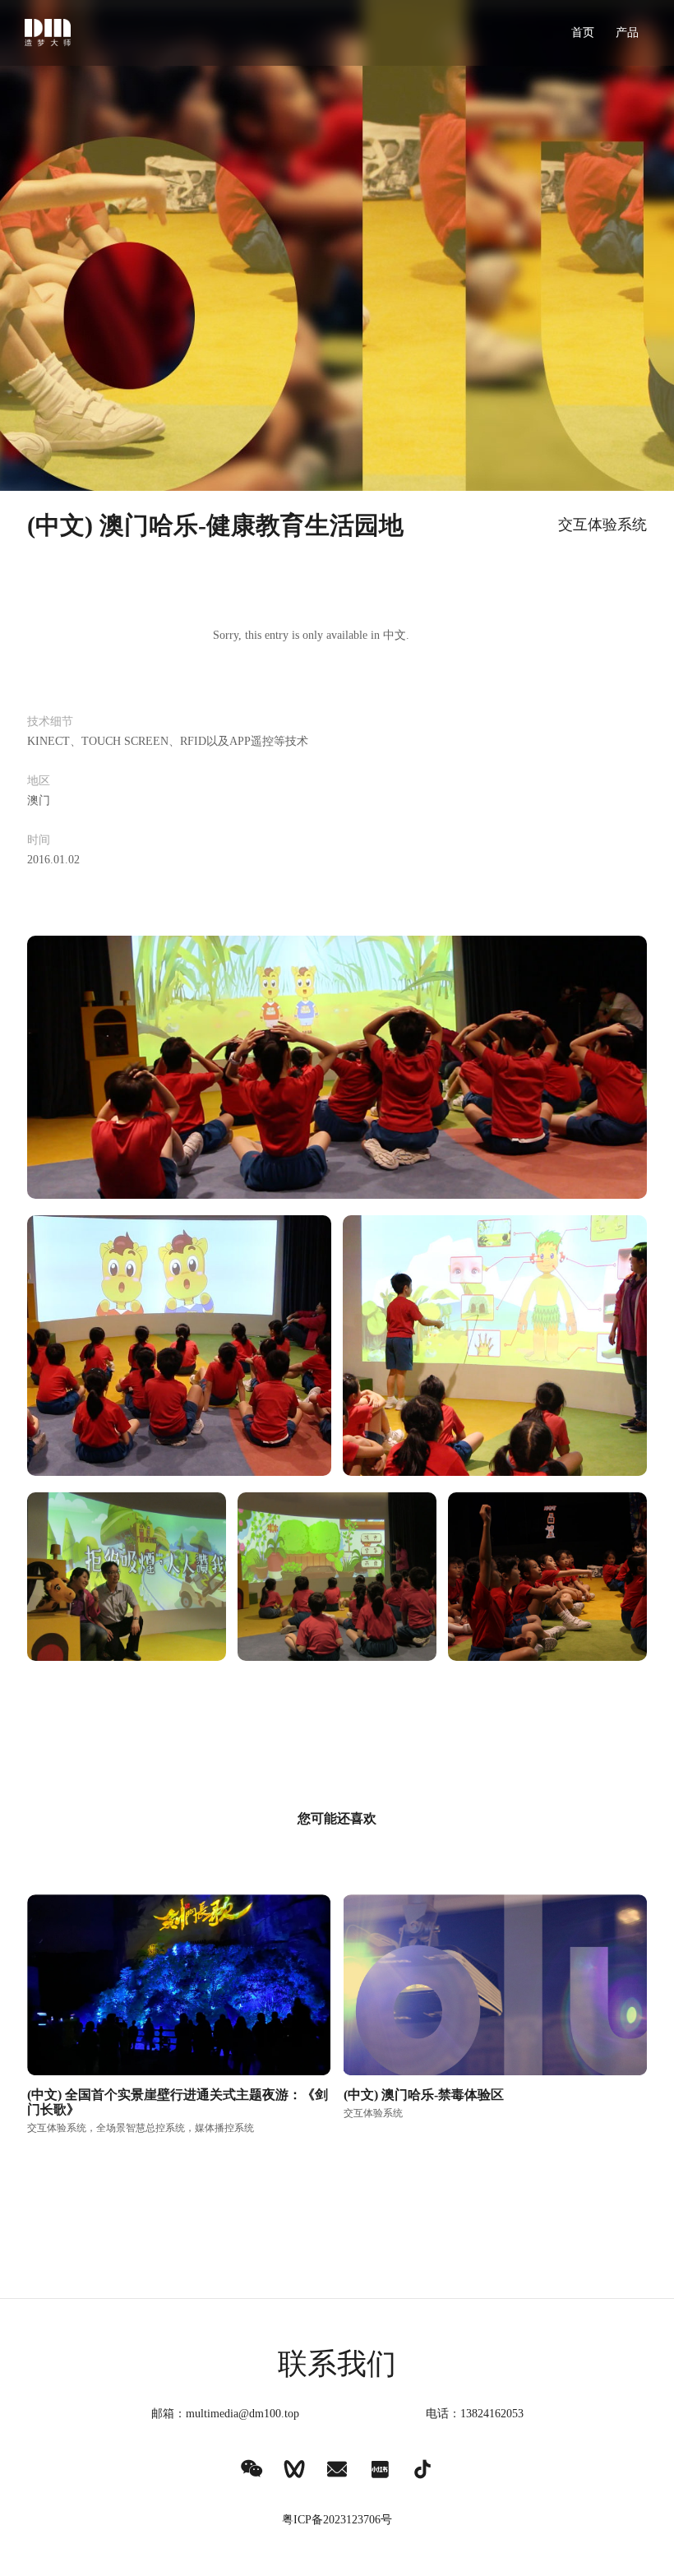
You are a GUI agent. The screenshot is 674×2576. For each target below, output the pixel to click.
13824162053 (492, 2414)
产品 (627, 32)
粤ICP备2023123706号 (337, 2520)
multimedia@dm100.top (242, 2414)
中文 (395, 635)
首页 (583, 32)
